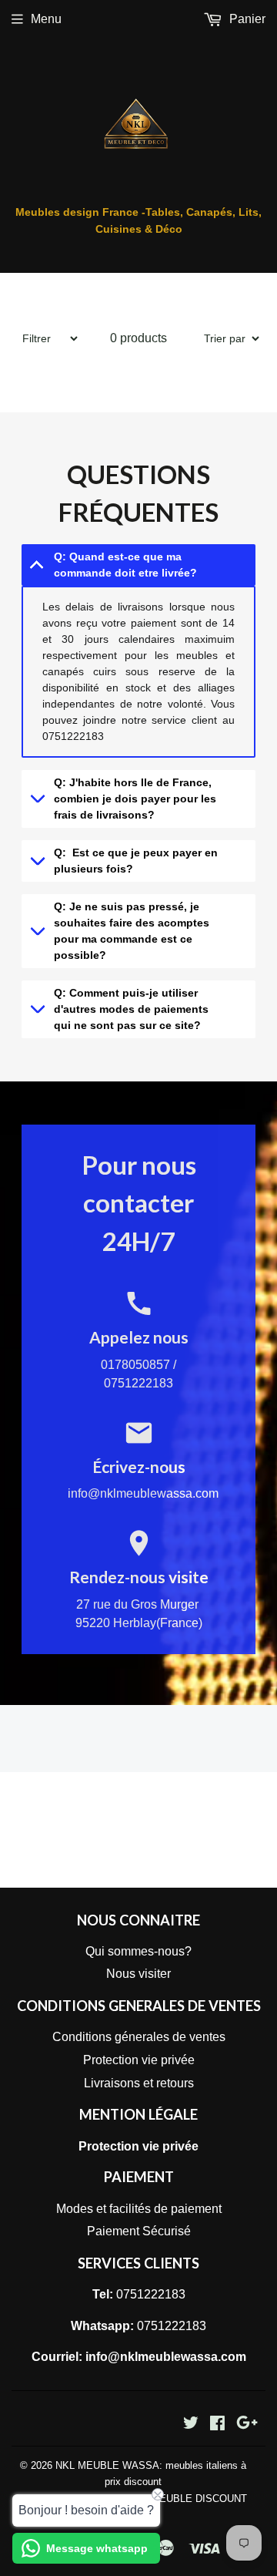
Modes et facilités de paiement (139, 2209)
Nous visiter (138, 1974)
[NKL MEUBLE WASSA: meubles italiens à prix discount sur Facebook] (217, 2425)
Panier (246, 19)
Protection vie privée (139, 2060)
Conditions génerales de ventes (139, 2037)
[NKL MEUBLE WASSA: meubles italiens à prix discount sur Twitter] (191, 2425)
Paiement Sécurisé (139, 2231)
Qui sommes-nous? (138, 1951)
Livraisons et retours (139, 2083)
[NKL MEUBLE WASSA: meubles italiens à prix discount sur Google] (247, 2425)
